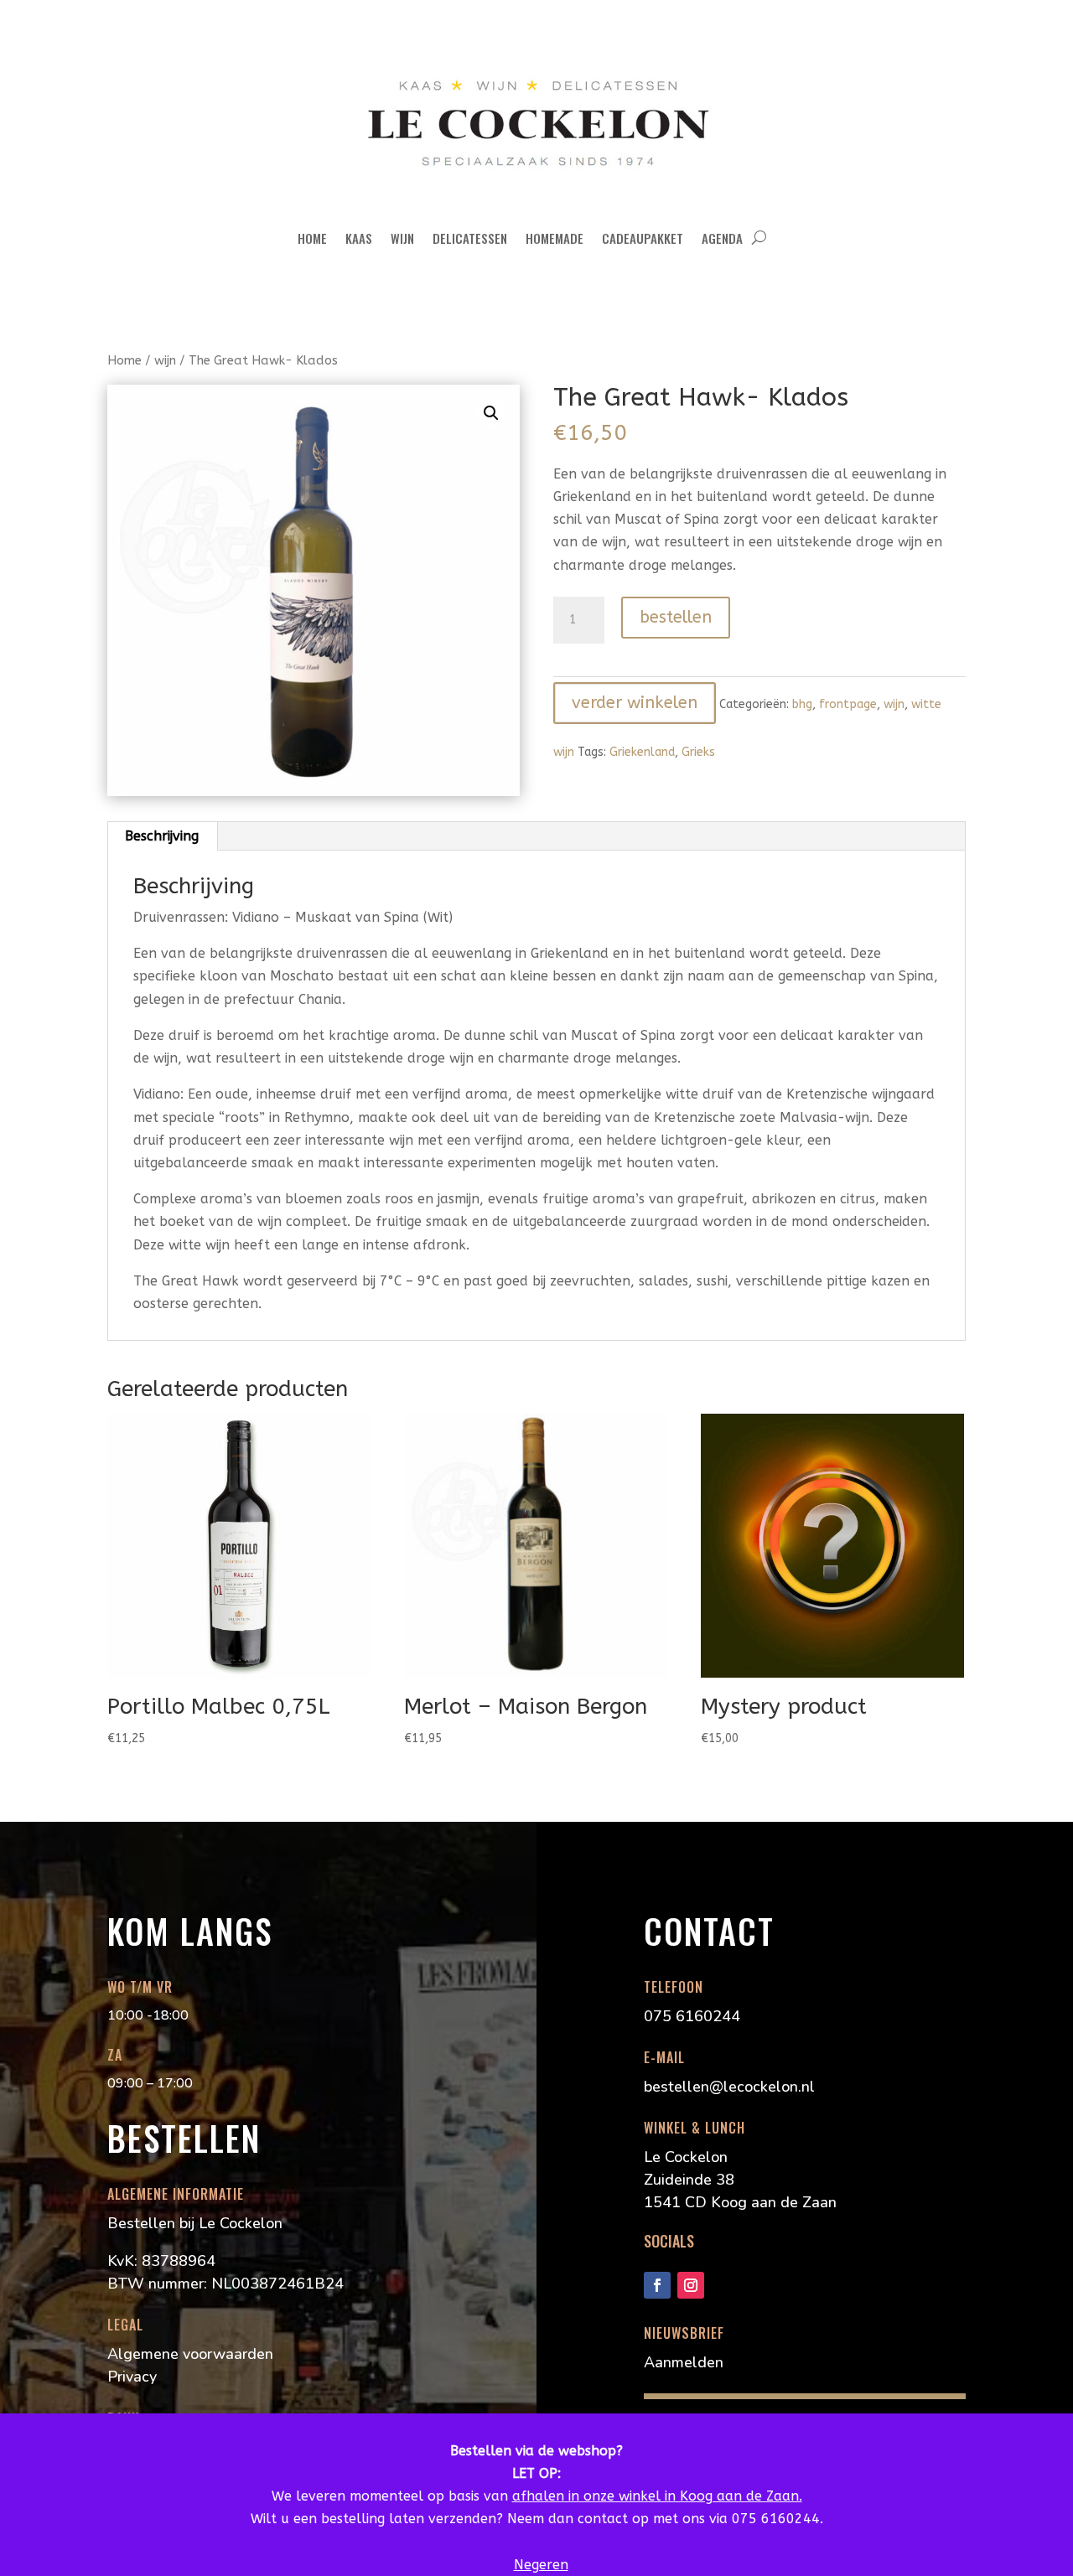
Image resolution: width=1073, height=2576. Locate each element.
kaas (359, 238)
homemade (555, 238)
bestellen (676, 617)
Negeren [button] (541, 2565)
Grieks (698, 752)
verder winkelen (635, 703)
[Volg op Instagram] (691, 2285)
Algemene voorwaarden (190, 2354)
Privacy (132, 2377)
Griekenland (642, 752)
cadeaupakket (643, 238)
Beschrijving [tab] (162, 836)
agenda (722, 238)
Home (312, 238)
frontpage (848, 704)
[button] (491, 413)
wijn (402, 238)
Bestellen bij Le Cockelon (195, 2223)
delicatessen (470, 238)
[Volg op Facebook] (657, 2285)
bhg (802, 704)
